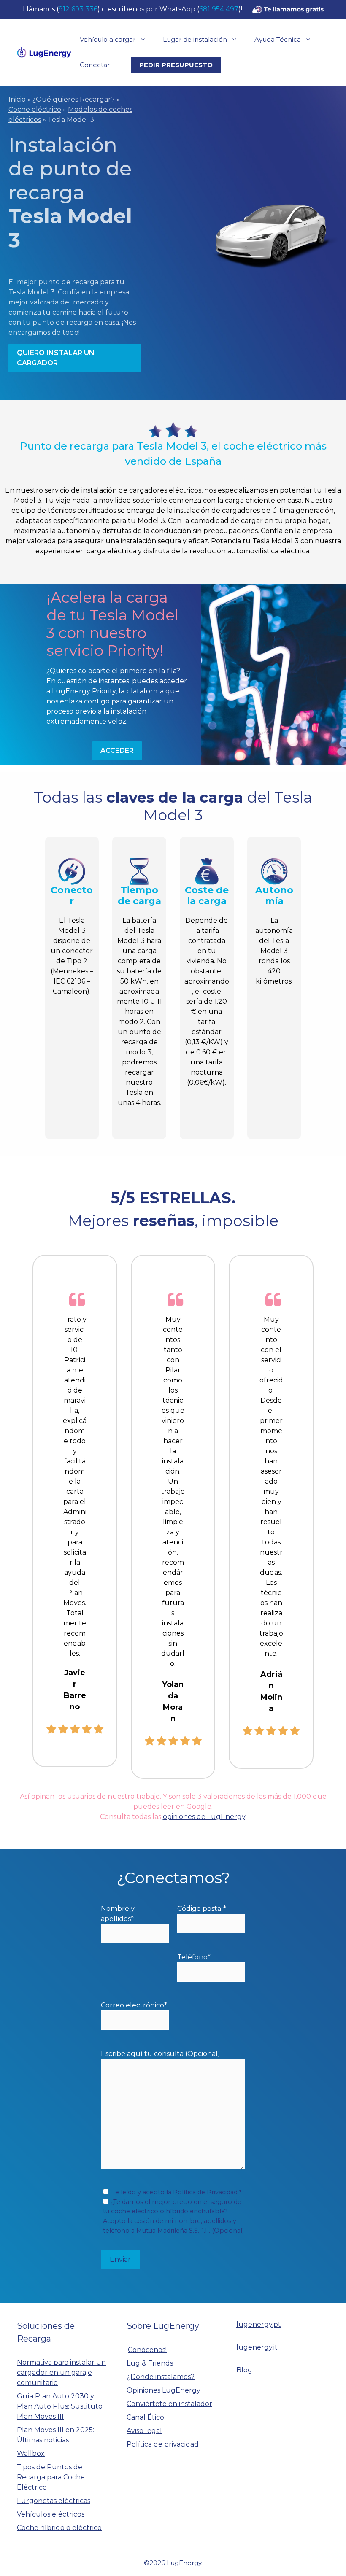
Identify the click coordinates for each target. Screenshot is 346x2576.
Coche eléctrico (35, 109)
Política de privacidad (163, 2444)
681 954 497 (219, 9)
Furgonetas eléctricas (54, 2501)
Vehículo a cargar (108, 39)
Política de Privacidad (205, 2192)
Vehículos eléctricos (51, 2514)
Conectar (95, 65)
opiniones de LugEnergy (204, 1817)
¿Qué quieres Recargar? (74, 99)
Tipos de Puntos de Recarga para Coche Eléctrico (51, 2477)
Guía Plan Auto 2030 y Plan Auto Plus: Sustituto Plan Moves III (60, 2406)
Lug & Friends (150, 2363)
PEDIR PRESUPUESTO (176, 65)
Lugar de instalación (195, 39)
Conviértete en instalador (169, 2404)
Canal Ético (145, 2417)
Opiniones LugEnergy (164, 2390)
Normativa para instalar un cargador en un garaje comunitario (61, 2373)
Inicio (17, 99)
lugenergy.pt (259, 2324)
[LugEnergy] (44, 52)
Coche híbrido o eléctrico (59, 2528)
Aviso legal (144, 2431)
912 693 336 (78, 9)
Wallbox (31, 2453)
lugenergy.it (257, 2347)
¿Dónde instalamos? (161, 2377)
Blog (244, 2370)
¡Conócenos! (147, 2350)
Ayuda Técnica (278, 39)
